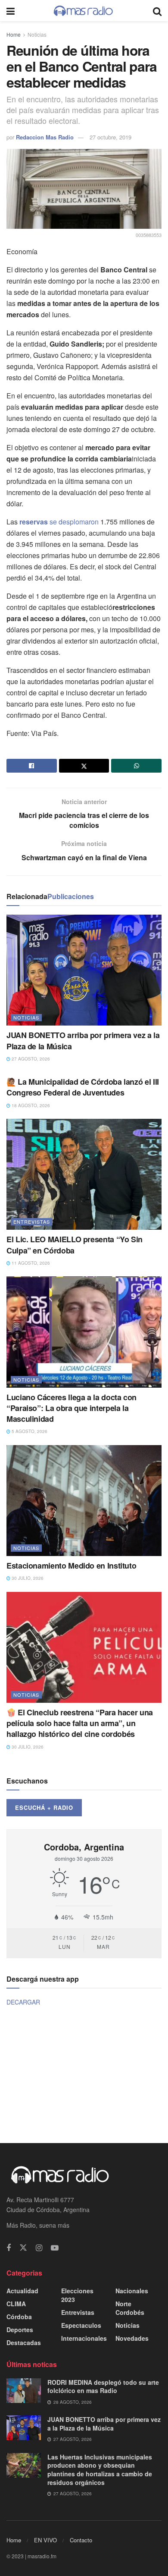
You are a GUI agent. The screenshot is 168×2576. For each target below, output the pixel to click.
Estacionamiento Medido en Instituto (71, 1566)
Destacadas (24, 2342)
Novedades (132, 2338)
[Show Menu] (11, 11)
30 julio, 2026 (27, 1578)
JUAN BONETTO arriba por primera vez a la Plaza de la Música (83, 1040)
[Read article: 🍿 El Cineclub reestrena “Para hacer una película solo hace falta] (84, 1647)
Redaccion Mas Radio (45, 137)
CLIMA (16, 2304)
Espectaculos (81, 2325)
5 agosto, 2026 (29, 1431)
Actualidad (22, 2291)
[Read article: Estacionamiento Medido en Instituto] (84, 1501)
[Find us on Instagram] (39, 2248)
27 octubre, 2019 (110, 137)
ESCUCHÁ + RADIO (44, 1807)
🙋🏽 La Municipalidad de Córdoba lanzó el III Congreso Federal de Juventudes (83, 1087)
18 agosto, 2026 (30, 1105)
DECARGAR (23, 2002)
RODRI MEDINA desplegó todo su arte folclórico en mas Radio (103, 2387)
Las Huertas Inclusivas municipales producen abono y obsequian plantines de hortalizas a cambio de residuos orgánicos (100, 2470)
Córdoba (19, 2317)
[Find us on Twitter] (23, 2248)
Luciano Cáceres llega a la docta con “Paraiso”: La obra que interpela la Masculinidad (72, 1408)
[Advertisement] (84, 2074)
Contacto (81, 2540)
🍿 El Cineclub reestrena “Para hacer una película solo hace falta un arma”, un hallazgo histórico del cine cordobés (80, 1723)
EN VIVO (45, 2540)
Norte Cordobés (130, 2308)
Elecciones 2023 (77, 2295)
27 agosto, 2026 (30, 1059)
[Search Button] (157, 11)
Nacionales (132, 2291)
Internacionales (84, 2338)
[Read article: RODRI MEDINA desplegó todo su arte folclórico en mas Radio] (24, 2391)
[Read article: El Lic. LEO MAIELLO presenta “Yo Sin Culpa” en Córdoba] (84, 1174)
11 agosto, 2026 (30, 1263)
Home (14, 34)
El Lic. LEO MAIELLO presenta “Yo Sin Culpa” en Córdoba (75, 1245)
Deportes (20, 2330)
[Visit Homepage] (84, 11)
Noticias (37, 34)
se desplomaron (59, 522)
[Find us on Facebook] (9, 2248)
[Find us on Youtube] (55, 2248)
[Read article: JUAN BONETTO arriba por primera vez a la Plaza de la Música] (84, 970)
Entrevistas (32, 1222)
